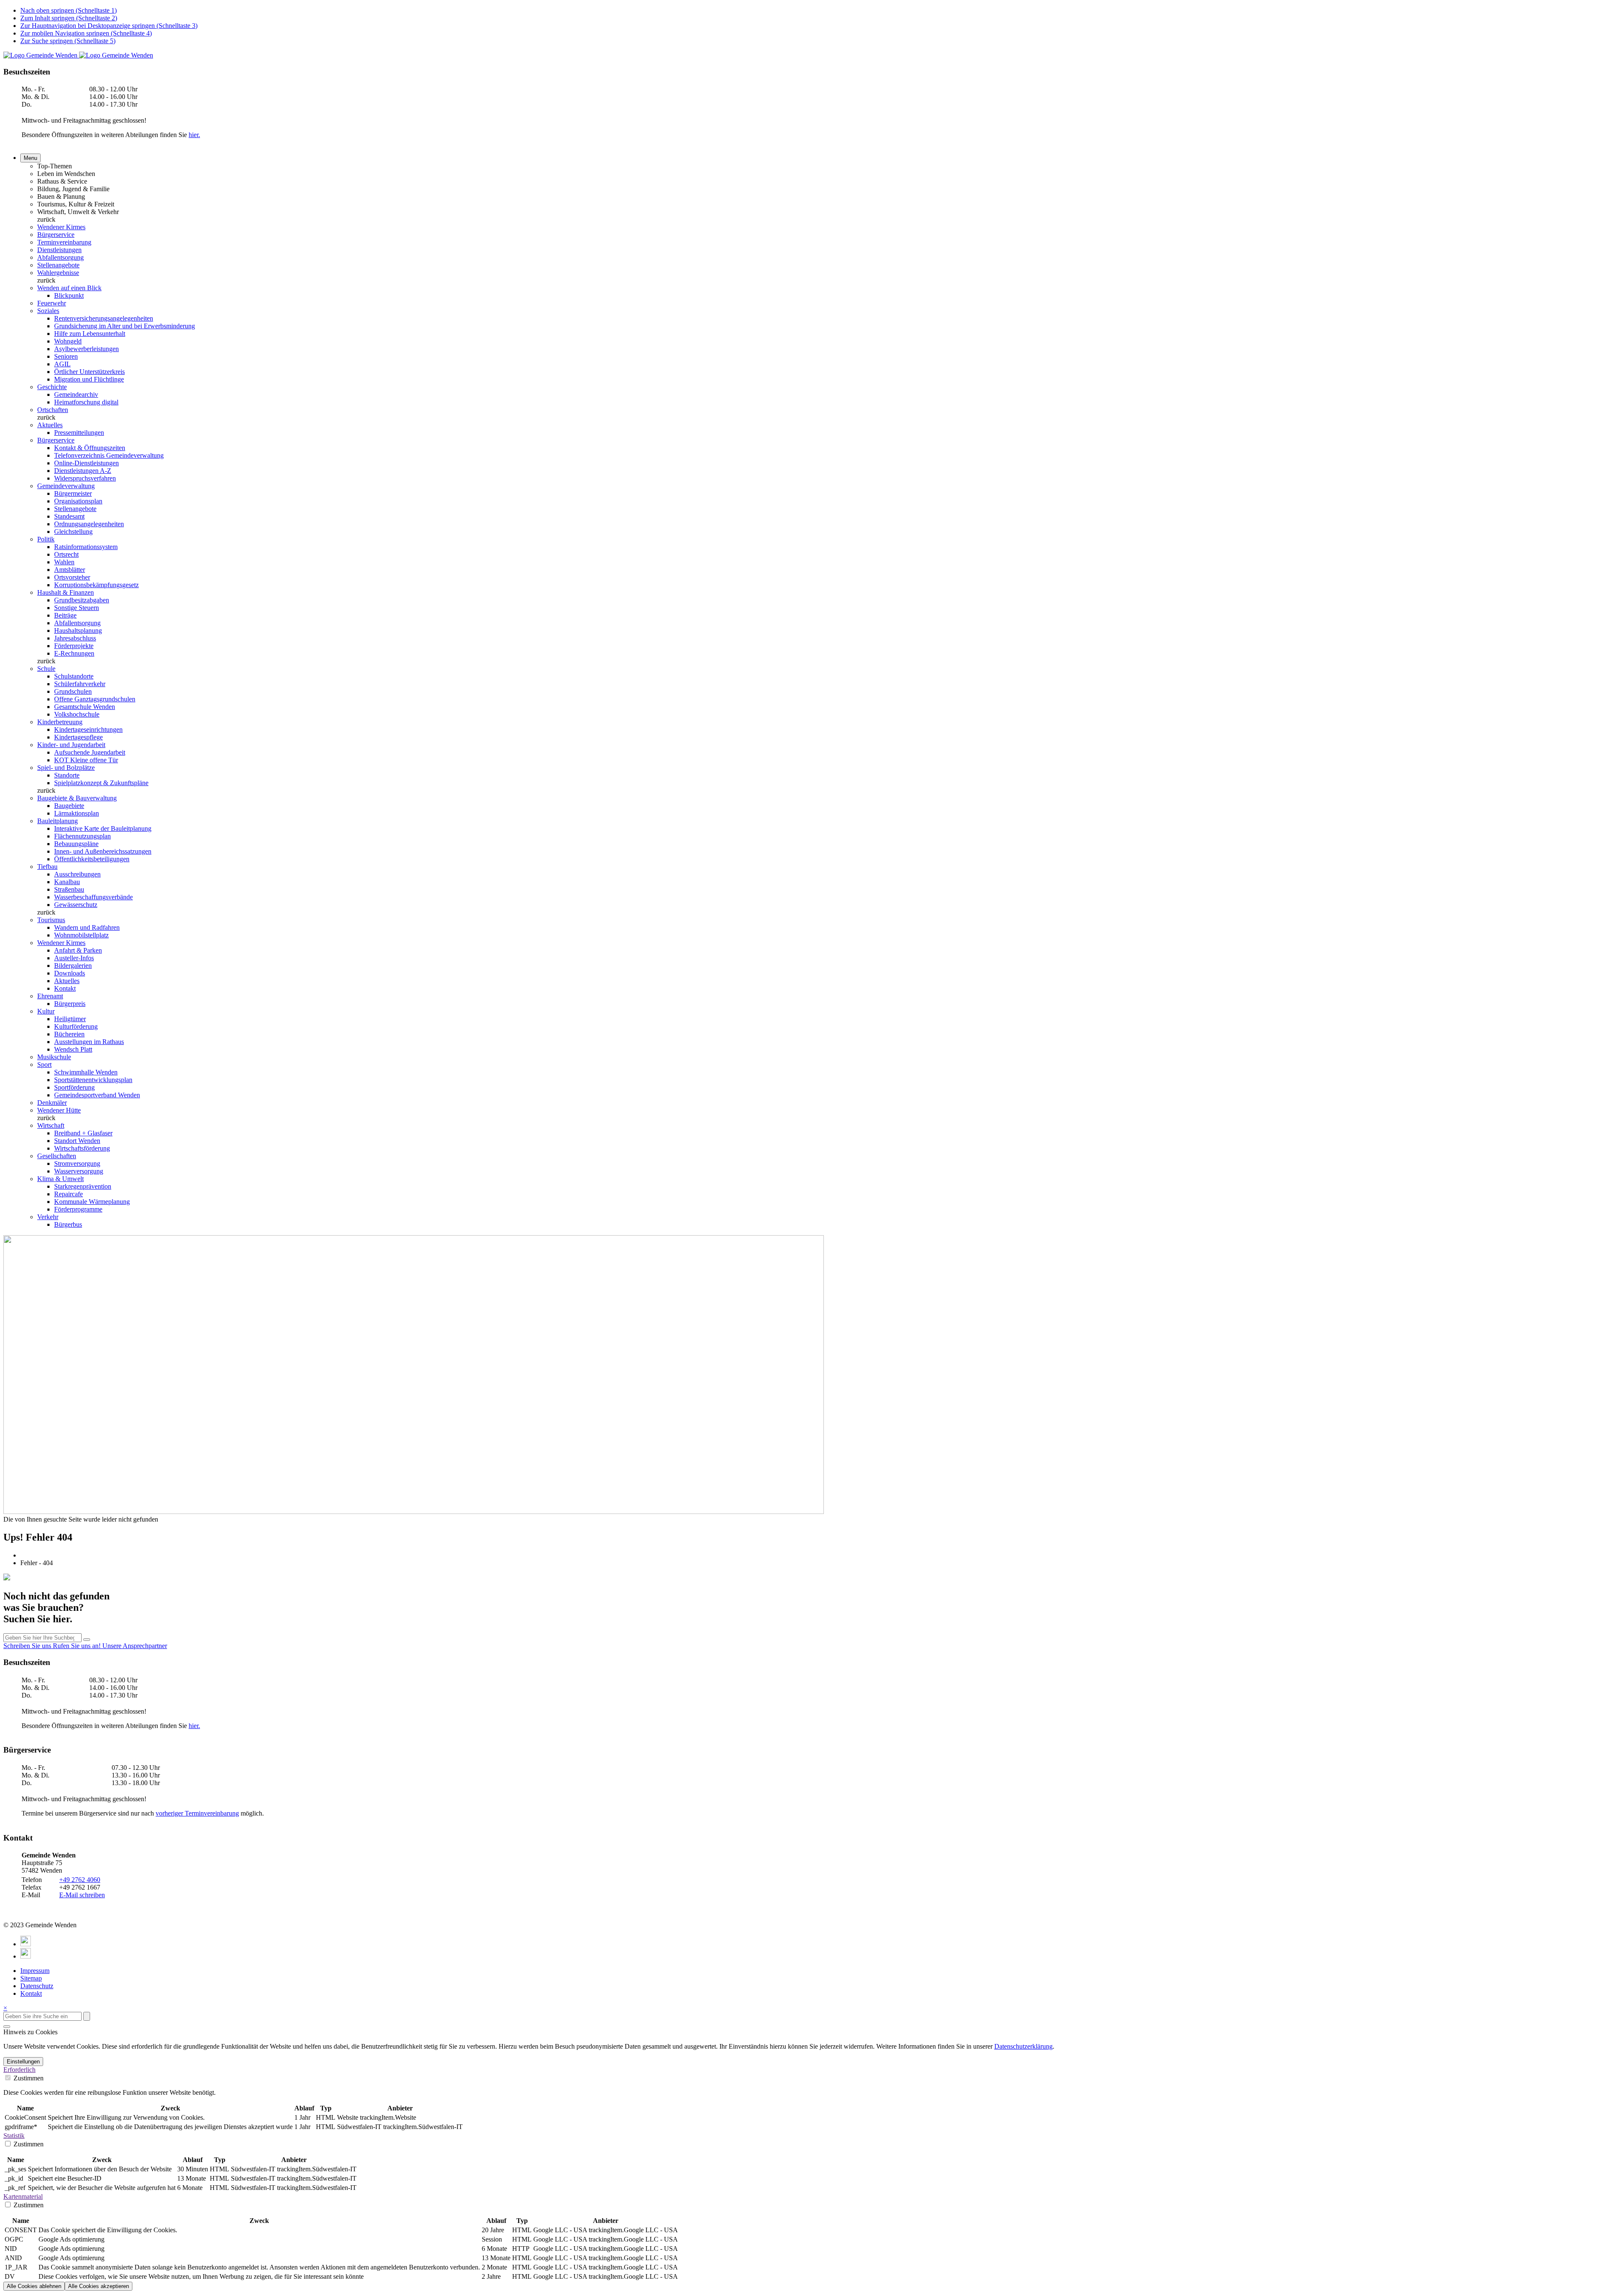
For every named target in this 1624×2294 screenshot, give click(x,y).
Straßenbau (69, 889)
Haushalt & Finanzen (66, 592)
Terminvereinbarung (64, 242)
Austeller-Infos (74, 958)
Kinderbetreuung (60, 722)
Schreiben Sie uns (28, 1646)
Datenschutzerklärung (1023, 2046)
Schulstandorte (74, 676)
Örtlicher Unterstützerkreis (89, 372)
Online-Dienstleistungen (86, 463)
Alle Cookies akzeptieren (99, 2286)
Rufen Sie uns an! (78, 1646)
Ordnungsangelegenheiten (89, 524)
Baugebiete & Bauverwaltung (77, 798)
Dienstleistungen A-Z (83, 471)
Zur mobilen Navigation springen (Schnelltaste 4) (86, 33)
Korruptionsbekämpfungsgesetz (96, 585)
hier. (194, 135)
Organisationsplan (78, 501)
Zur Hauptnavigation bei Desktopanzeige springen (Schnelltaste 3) (109, 26)
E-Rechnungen (74, 653)
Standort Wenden (77, 1141)
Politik (46, 539)
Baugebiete (69, 806)
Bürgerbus (68, 1224)
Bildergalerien (73, 966)
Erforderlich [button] (19, 2070)
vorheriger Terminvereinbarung (197, 1813)
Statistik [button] (14, 2136)
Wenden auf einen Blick (69, 288)
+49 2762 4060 (80, 1880)
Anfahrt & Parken (78, 950)
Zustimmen (28, 2078)
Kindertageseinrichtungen (88, 729)
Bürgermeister (73, 493)
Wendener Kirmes (61, 227)
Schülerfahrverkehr (80, 684)
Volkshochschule (77, 714)
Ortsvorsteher (72, 577)
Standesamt (69, 516)
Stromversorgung (77, 1163)
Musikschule (54, 1057)
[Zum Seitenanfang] (7, 2027)
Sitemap (31, 1978)
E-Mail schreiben (82, 1895)
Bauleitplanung (58, 821)
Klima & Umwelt (60, 1179)
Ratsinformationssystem (86, 547)
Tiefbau (47, 867)
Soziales (48, 311)
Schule (46, 669)
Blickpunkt (69, 295)
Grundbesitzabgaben (82, 600)
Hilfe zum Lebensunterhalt (90, 334)
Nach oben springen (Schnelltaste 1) (69, 10)
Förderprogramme (78, 1209)
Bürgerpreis (70, 1004)
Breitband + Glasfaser (83, 1133)
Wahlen (64, 562)
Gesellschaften (57, 1156)
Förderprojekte (74, 646)
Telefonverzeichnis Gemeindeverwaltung (109, 455)
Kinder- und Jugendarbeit (71, 745)
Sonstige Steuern (77, 608)
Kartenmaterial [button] (23, 2196)
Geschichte (52, 387)
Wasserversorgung (79, 1171)
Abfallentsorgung (60, 257)
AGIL (62, 364)
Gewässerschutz (76, 905)
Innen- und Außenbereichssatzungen (103, 851)
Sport (44, 1065)
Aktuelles (50, 425)
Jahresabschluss (75, 638)
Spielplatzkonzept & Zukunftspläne (101, 783)
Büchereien (69, 1034)
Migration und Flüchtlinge (89, 379)
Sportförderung (74, 1087)
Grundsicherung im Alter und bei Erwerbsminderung (125, 326)
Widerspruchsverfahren (85, 478)
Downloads (70, 973)
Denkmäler (52, 1103)
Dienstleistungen (59, 250)
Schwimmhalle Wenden (86, 1072)
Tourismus (51, 920)
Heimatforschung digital (86, 402)
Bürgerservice (56, 235)
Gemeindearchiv (76, 394)
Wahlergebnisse (58, 273)
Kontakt (65, 988)
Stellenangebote (58, 265)
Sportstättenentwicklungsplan (93, 1080)
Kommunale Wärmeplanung (92, 1202)
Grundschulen (73, 691)
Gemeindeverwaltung (66, 486)
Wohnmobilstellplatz (81, 935)
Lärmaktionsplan (77, 813)
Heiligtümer (70, 1019)
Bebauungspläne (76, 844)
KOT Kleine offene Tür (86, 760)
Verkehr (48, 1217)
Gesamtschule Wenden (85, 707)
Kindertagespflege (78, 737)
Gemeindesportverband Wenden (97, 1095)
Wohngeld (68, 341)
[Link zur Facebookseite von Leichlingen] (26, 1944)
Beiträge (65, 615)
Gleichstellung (73, 532)
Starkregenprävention (83, 1186)
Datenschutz (37, 1986)
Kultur (46, 1011)
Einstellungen (23, 2062)
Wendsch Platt (73, 1049)
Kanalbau (67, 882)
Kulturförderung (76, 1026)
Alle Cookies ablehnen (34, 2286)
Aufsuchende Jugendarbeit (90, 752)
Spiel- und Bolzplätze (66, 768)
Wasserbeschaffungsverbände (93, 897)
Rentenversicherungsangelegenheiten (104, 318)
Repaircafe (69, 1194)
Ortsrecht (66, 554)
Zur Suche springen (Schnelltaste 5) (68, 41)
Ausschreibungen (77, 874)
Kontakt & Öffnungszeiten (90, 448)
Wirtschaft (51, 1125)
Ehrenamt (50, 996)
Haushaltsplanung (78, 631)
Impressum (35, 1971)
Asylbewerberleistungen (86, 349)
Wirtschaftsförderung (82, 1148)
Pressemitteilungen (79, 433)
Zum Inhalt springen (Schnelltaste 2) (69, 18)
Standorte (67, 775)
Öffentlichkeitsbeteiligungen (92, 859)
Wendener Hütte (59, 1110)
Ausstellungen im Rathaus (89, 1042)
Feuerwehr (52, 303)
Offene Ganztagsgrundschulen (95, 699)
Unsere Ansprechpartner (135, 1646)
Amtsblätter (70, 570)
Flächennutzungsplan (82, 836)
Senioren (66, 356)
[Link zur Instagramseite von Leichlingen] (26, 1956)
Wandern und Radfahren (87, 927)
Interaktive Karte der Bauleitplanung (103, 828)
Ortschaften (53, 410)
